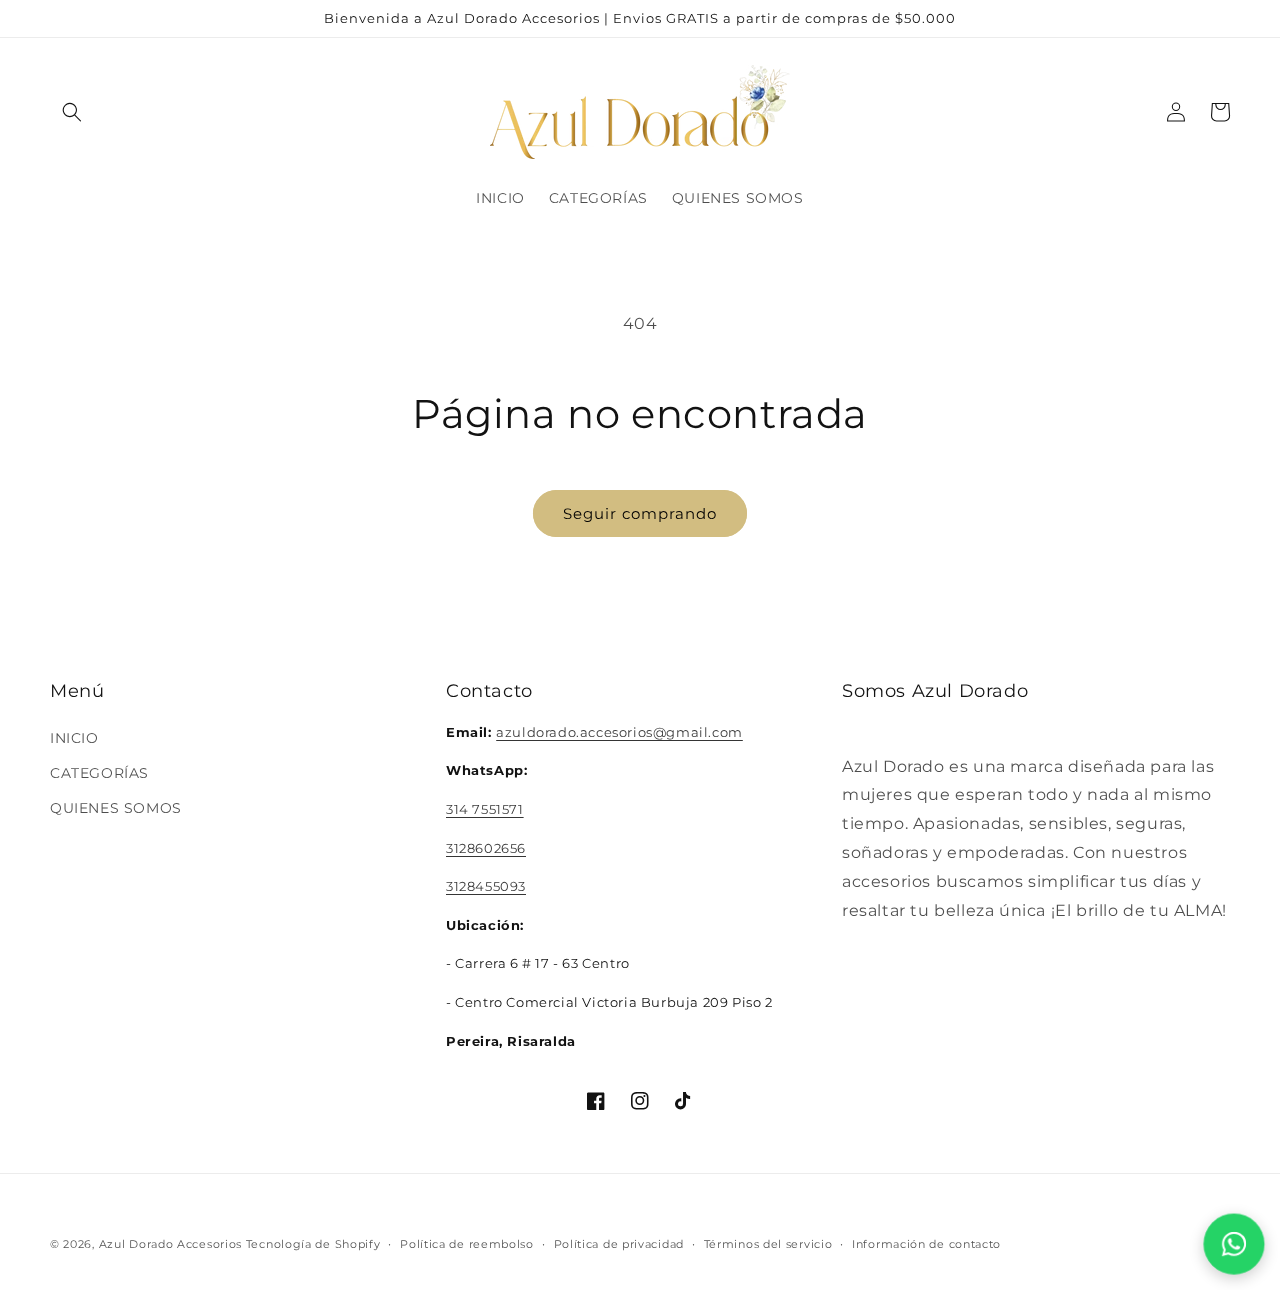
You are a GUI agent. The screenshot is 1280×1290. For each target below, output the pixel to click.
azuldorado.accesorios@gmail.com (619, 731)
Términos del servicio (768, 1243)
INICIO (74, 737)
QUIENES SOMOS (116, 807)
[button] (72, 112)
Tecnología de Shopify (313, 1244)
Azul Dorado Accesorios (170, 1244)
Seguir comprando (640, 513)
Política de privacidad (619, 1243)
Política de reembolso (467, 1243)
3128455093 (486, 885)
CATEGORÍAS (99, 772)
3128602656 (486, 847)
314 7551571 (485, 808)
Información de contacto (926, 1243)
